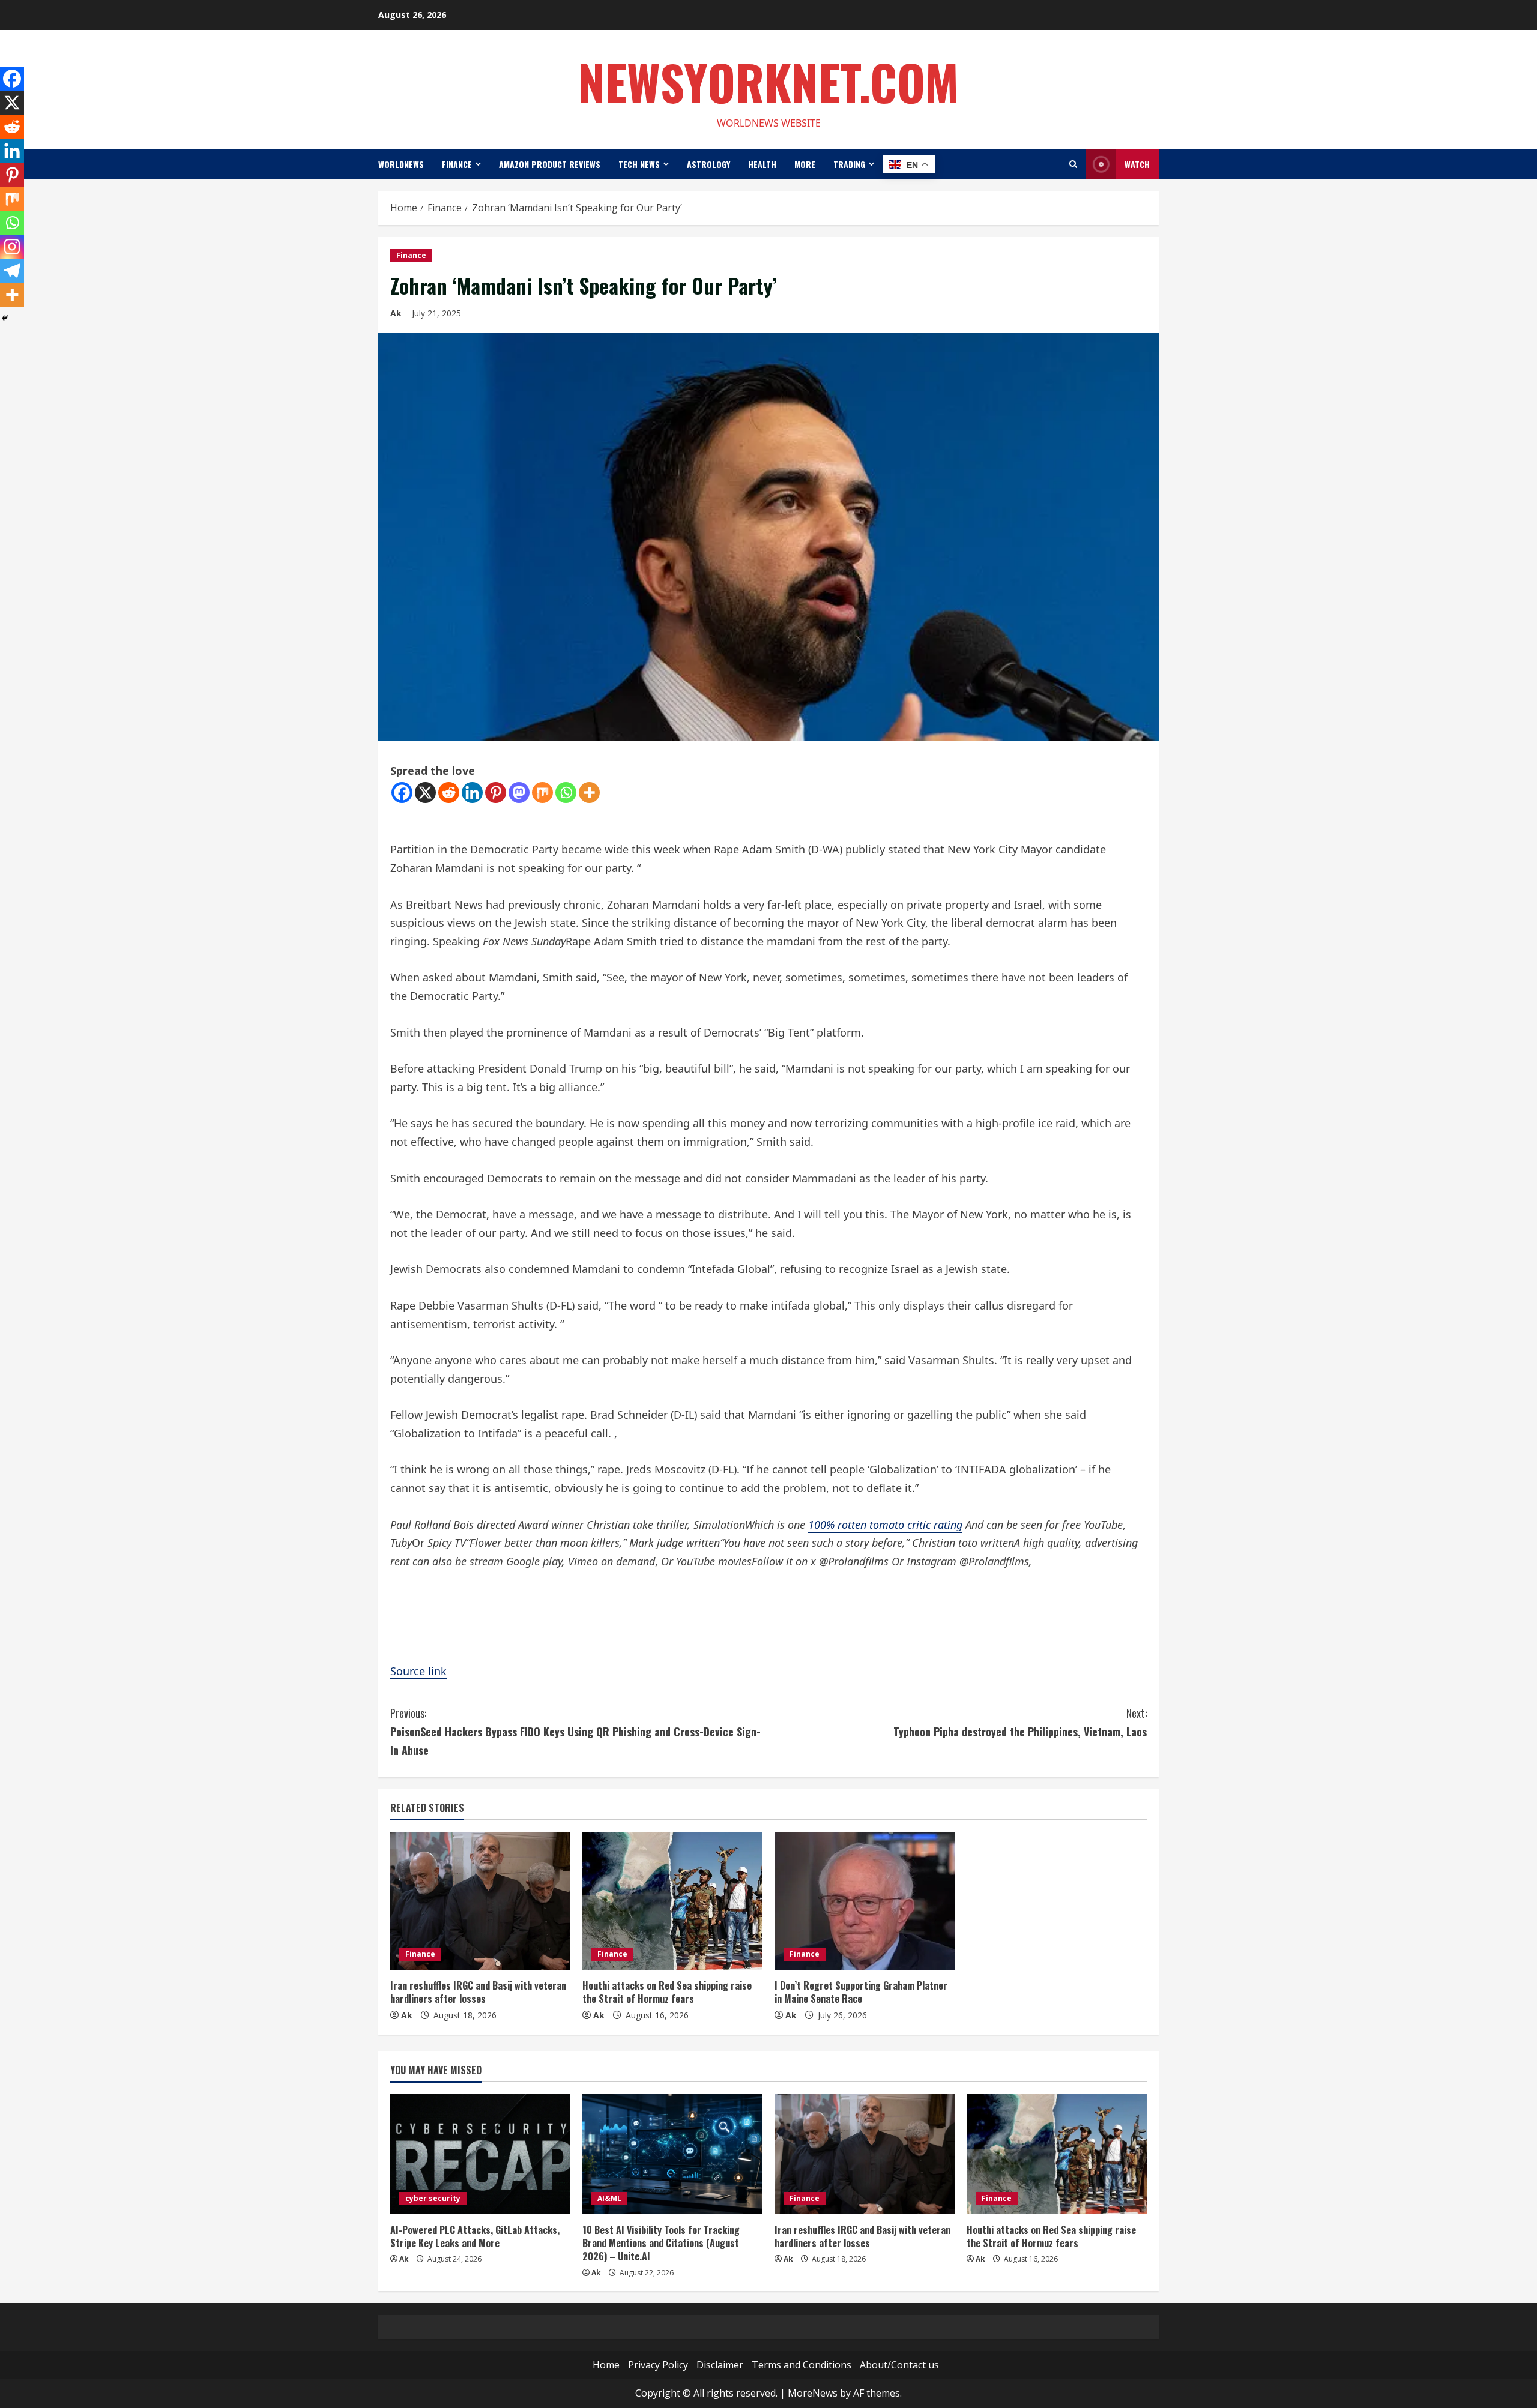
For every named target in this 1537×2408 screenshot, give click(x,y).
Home (606, 2365)
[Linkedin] (472, 793)
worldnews (401, 164)
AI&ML (609, 2198)
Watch (1137, 164)
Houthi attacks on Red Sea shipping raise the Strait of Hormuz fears (667, 1992)
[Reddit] (449, 793)
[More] (589, 793)
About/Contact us (899, 2365)
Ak (396, 313)
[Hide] (5, 318)
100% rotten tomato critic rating (885, 1525)
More (805, 164)
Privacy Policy (658, 2365)
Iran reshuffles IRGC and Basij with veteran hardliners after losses (478, 1992)
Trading (849, 164)
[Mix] (542, 793)
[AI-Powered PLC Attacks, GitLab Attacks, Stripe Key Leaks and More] (480, 2154)
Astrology (708, 164)
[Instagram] (12, 247)
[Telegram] (12, 271)
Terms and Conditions (802, 2365)
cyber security (433, 2198)
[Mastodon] (519, 793)
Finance (457, 164)
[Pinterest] (496, 793)
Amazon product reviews (550, 164)
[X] (425, 793)
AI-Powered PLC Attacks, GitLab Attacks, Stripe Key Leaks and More (475, 2236)
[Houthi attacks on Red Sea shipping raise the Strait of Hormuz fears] (672, 1901)
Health (762, 164)
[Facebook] (402, 793)
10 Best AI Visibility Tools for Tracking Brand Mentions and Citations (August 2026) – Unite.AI (661, 2243)
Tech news (639, 164)
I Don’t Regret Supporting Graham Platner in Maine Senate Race (861, 1992)
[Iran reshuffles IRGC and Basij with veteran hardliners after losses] (480, 1901)
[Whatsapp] (566, 793)
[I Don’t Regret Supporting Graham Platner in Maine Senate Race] (865, 1901)
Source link (418, 1671)
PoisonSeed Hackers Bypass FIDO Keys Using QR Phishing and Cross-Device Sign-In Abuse (575, 1731)
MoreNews (813, 2393)
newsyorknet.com (768, 82)
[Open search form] (1073, 164)
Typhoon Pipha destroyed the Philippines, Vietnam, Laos (1020, 1722)
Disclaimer (720, 2365)
